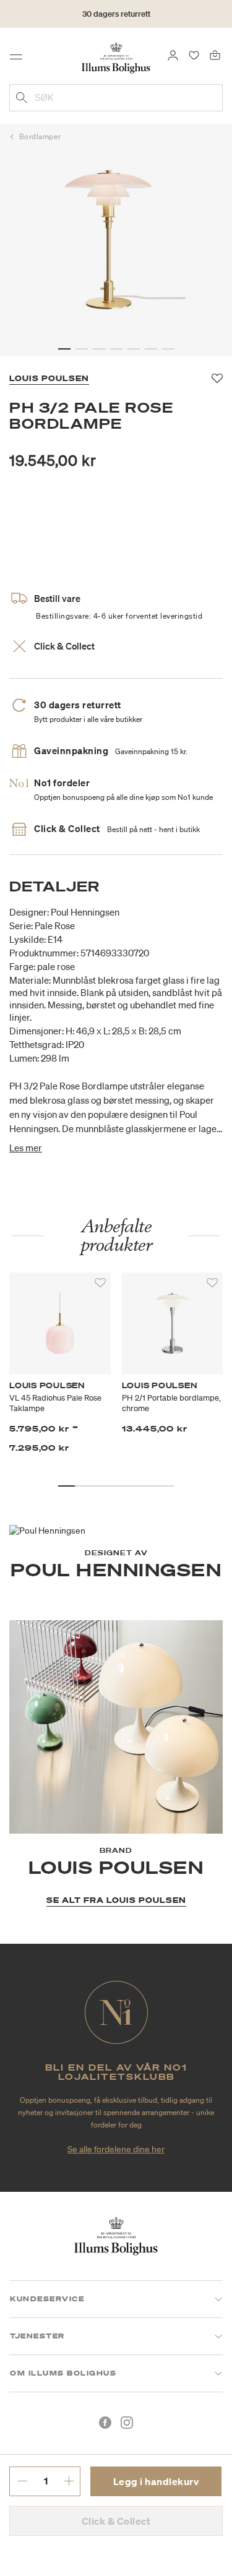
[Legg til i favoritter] (100, 1283)
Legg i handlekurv (156, 2481)
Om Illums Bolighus (63, 2373)
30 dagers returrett (116, 14)
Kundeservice (47, 2299)
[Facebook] (105, 2423)
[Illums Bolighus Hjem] (116, 57)
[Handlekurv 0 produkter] (215, 54)
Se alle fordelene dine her (116, 2149)
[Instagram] (127, 2423)
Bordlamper (40, 136)
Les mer (26, 1148)
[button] (64, 349)
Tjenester (37, 2336)
